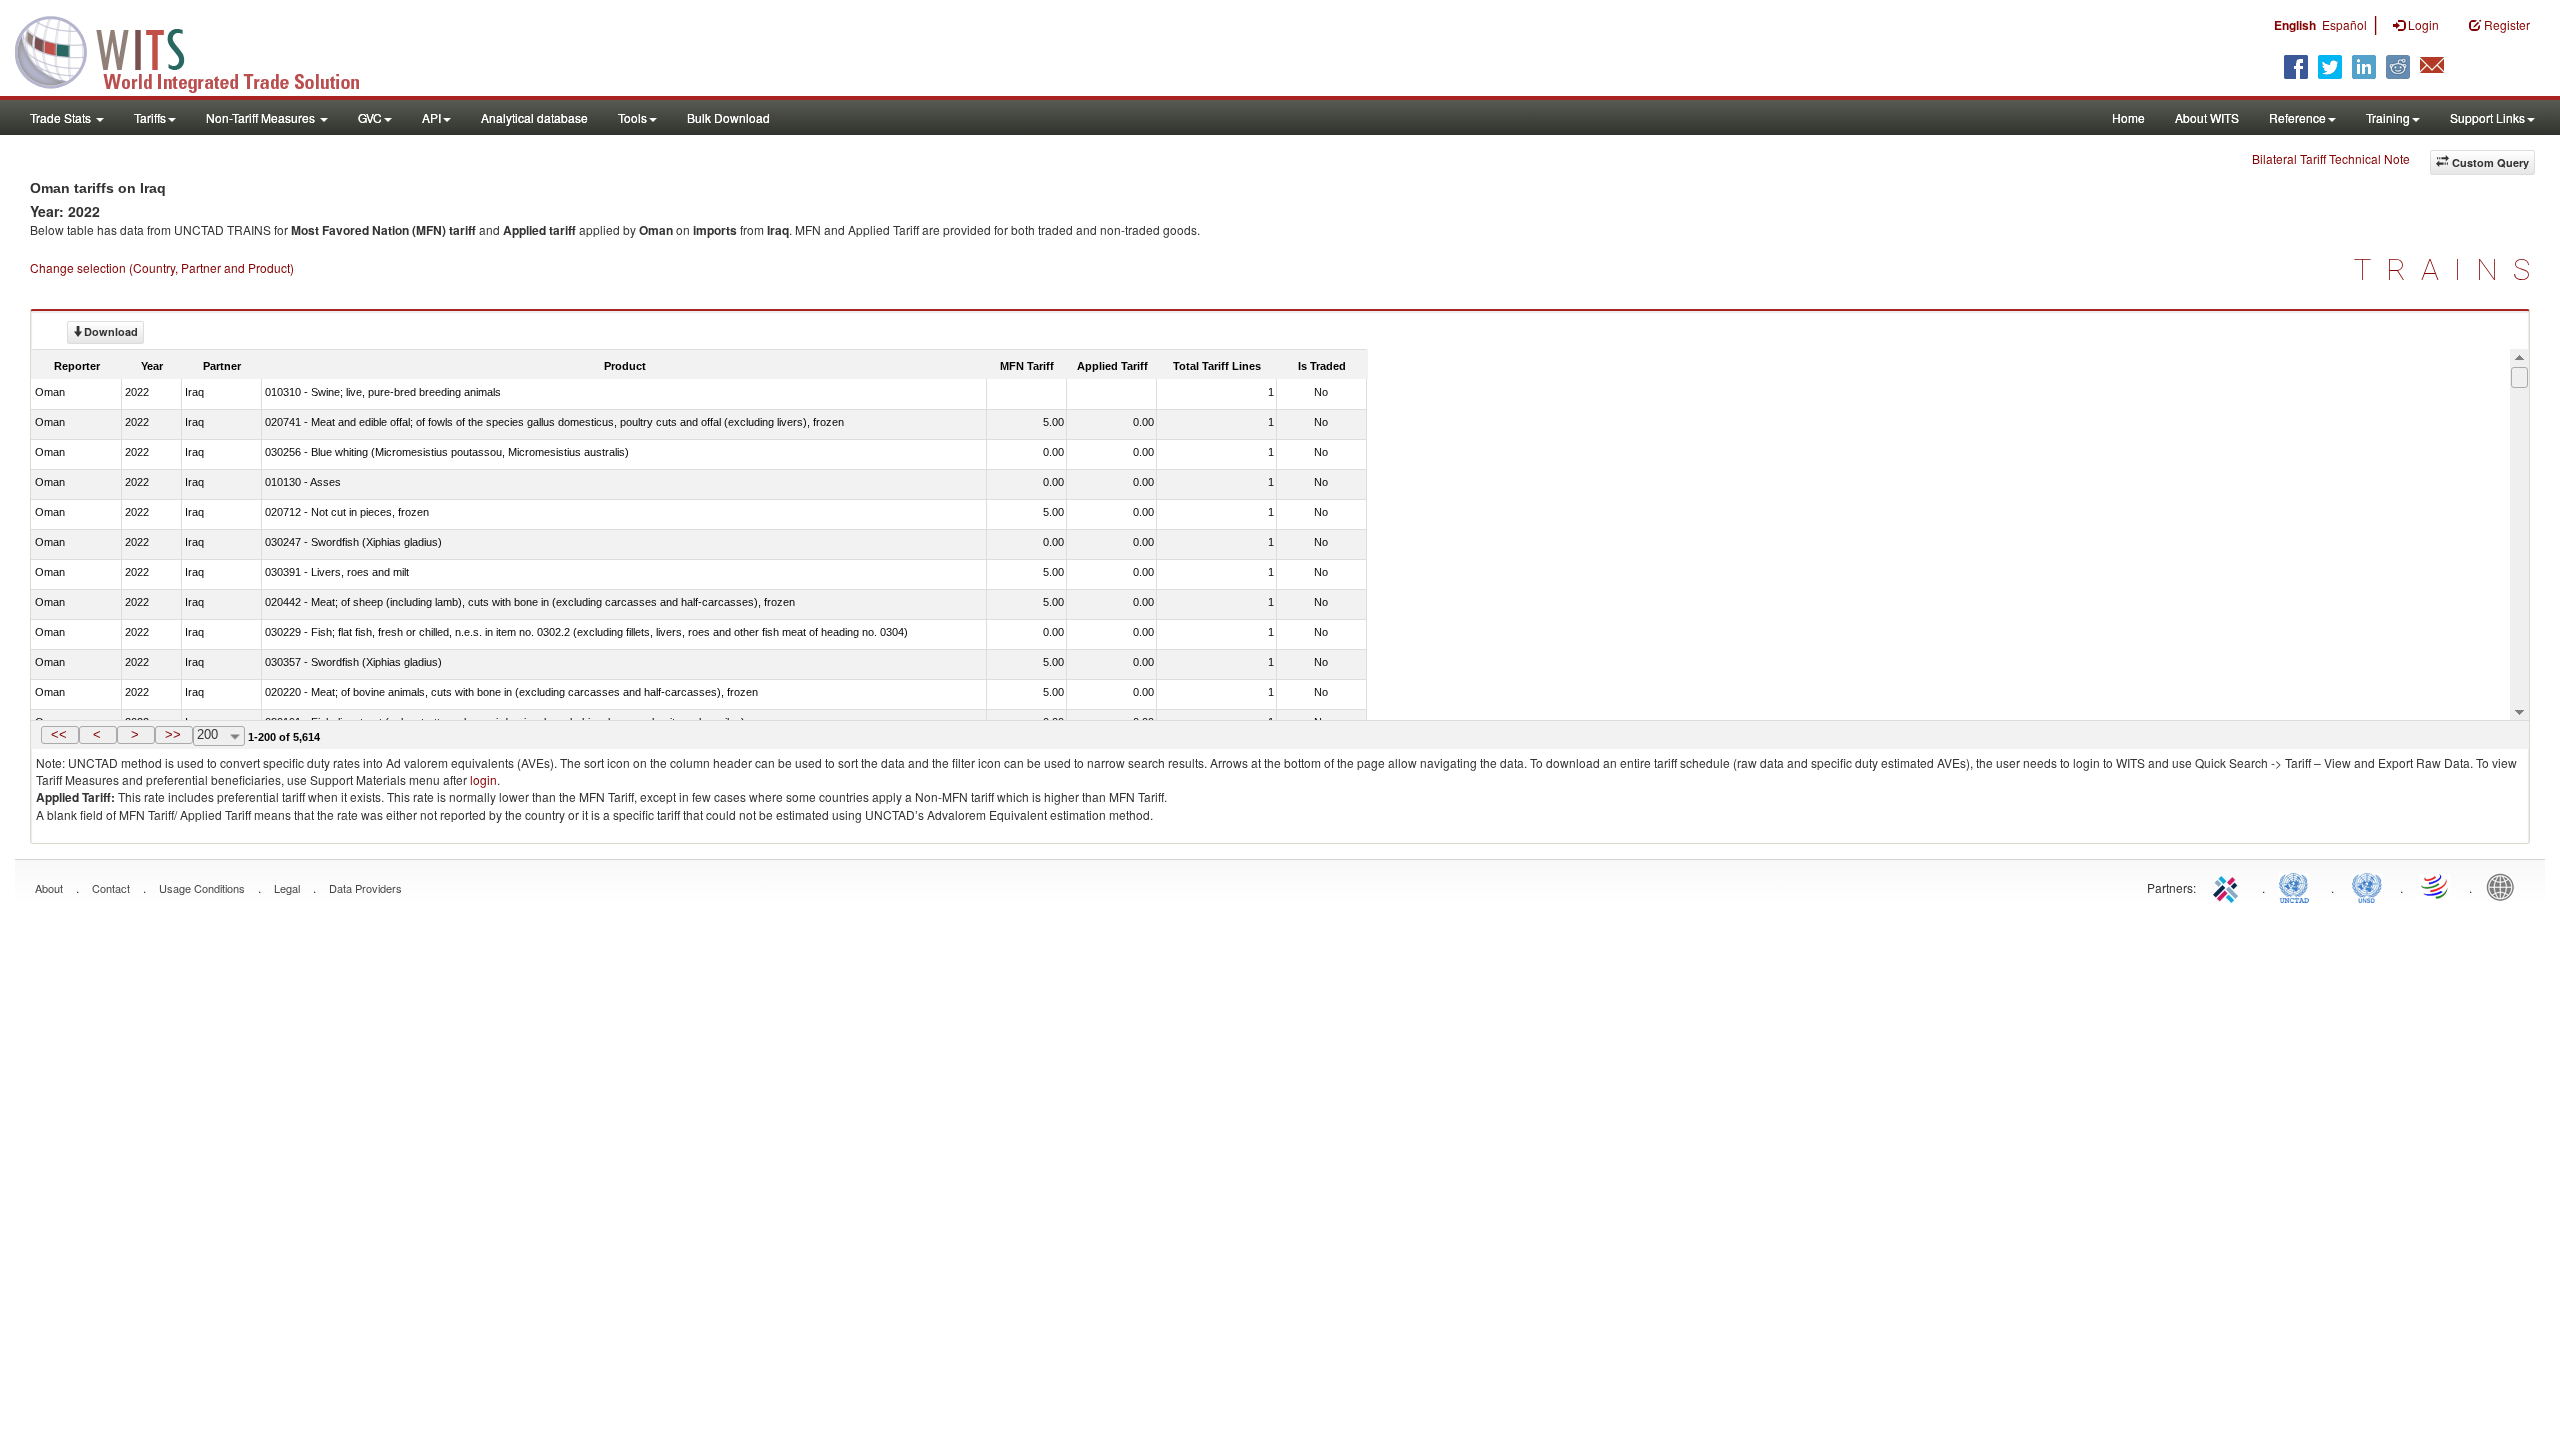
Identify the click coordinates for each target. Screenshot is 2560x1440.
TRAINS (2449, 269)
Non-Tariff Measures (262, 117)
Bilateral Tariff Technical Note (2331, 158)
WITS (200, 50)
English (2295, 25)
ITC (2229, 886)
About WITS (2207, 117)
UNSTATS (2367, 886)
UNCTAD (2298, 886)
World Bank (2505, 886)
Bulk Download (728, 117)
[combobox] (219, 736)
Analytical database (534, 117)
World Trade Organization (2436, 886)
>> (173, 734)
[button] (60, 735)
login (483, 779)
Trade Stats (62, 117)
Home (2128, 117)
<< (59, 734)
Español (2344, 24)
